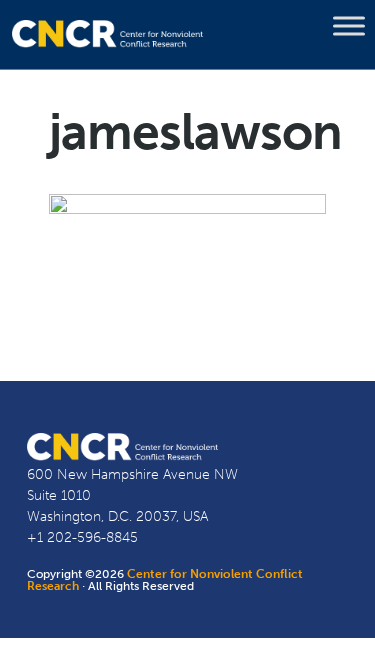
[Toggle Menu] (349, 26)
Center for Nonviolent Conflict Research (165, 580)
